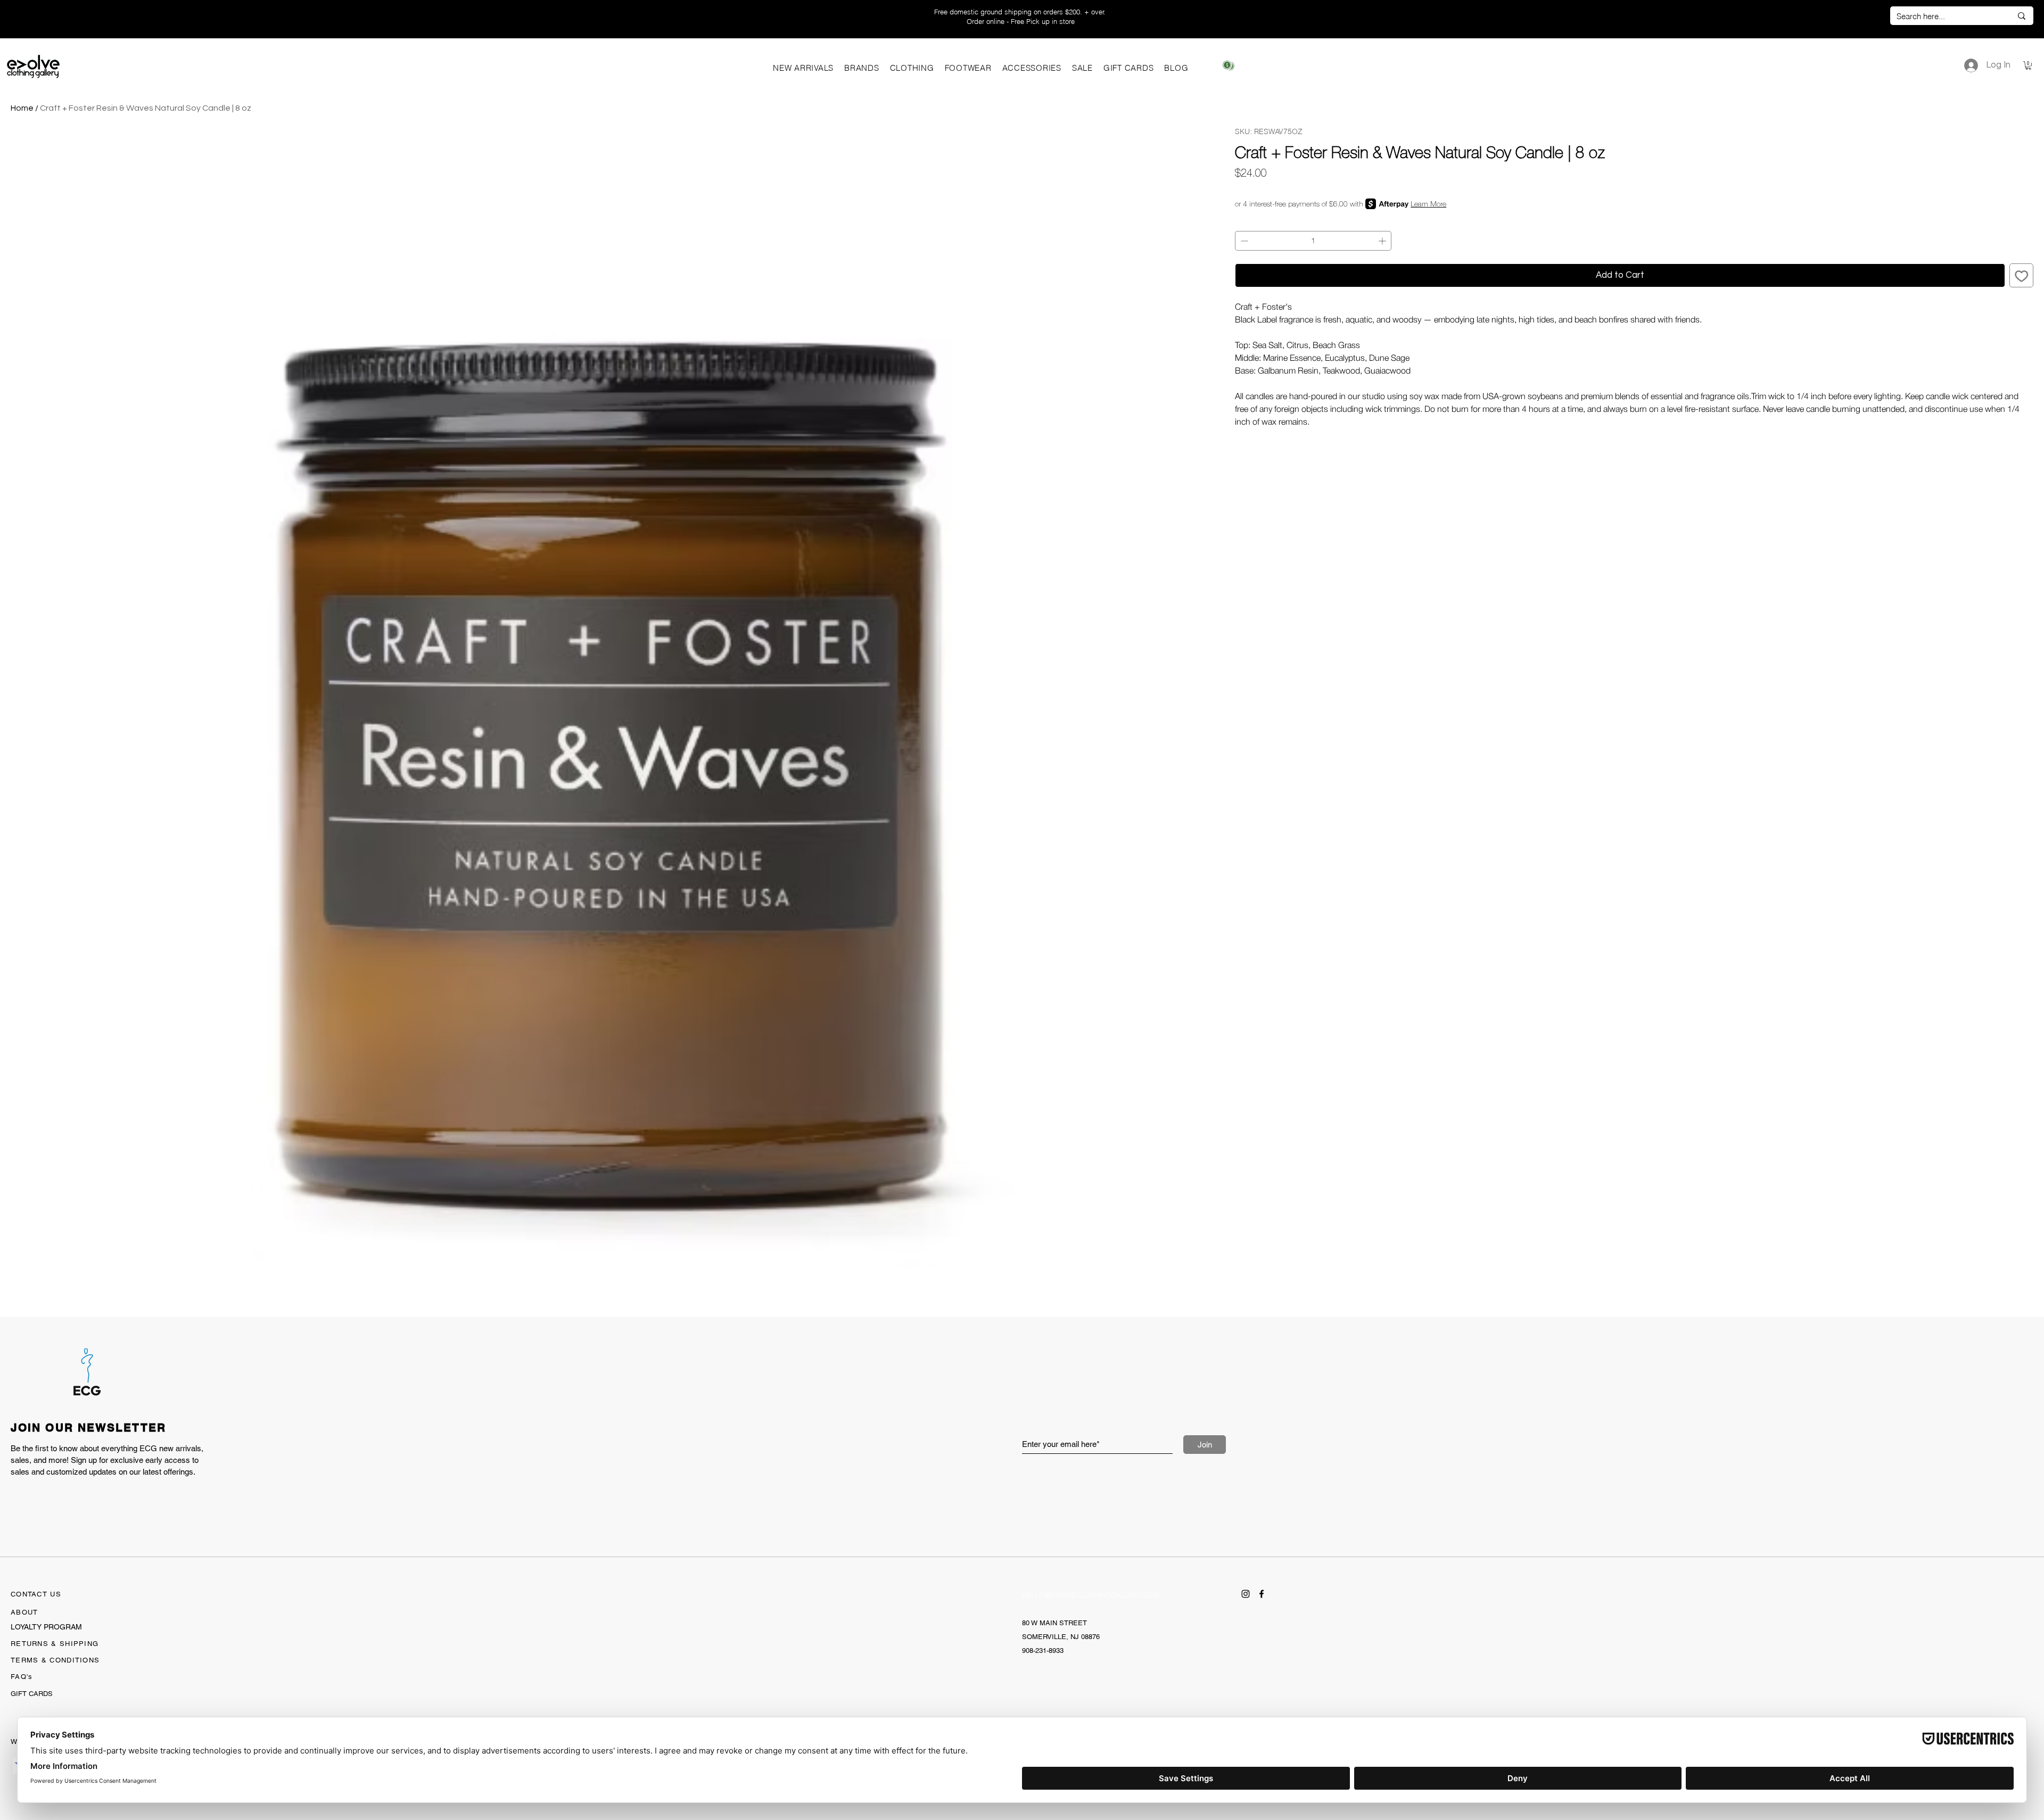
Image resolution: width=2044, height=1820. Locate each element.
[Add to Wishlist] (2022, 276)
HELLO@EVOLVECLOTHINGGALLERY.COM (1090, 1595)
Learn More (1428, 204)
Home (22, 108)
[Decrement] (1243, 241)
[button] (862, 68)
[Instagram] (1246, 1594)
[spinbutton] (1313, 241)
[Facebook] (1262, 1594)
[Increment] (1383, 241)
